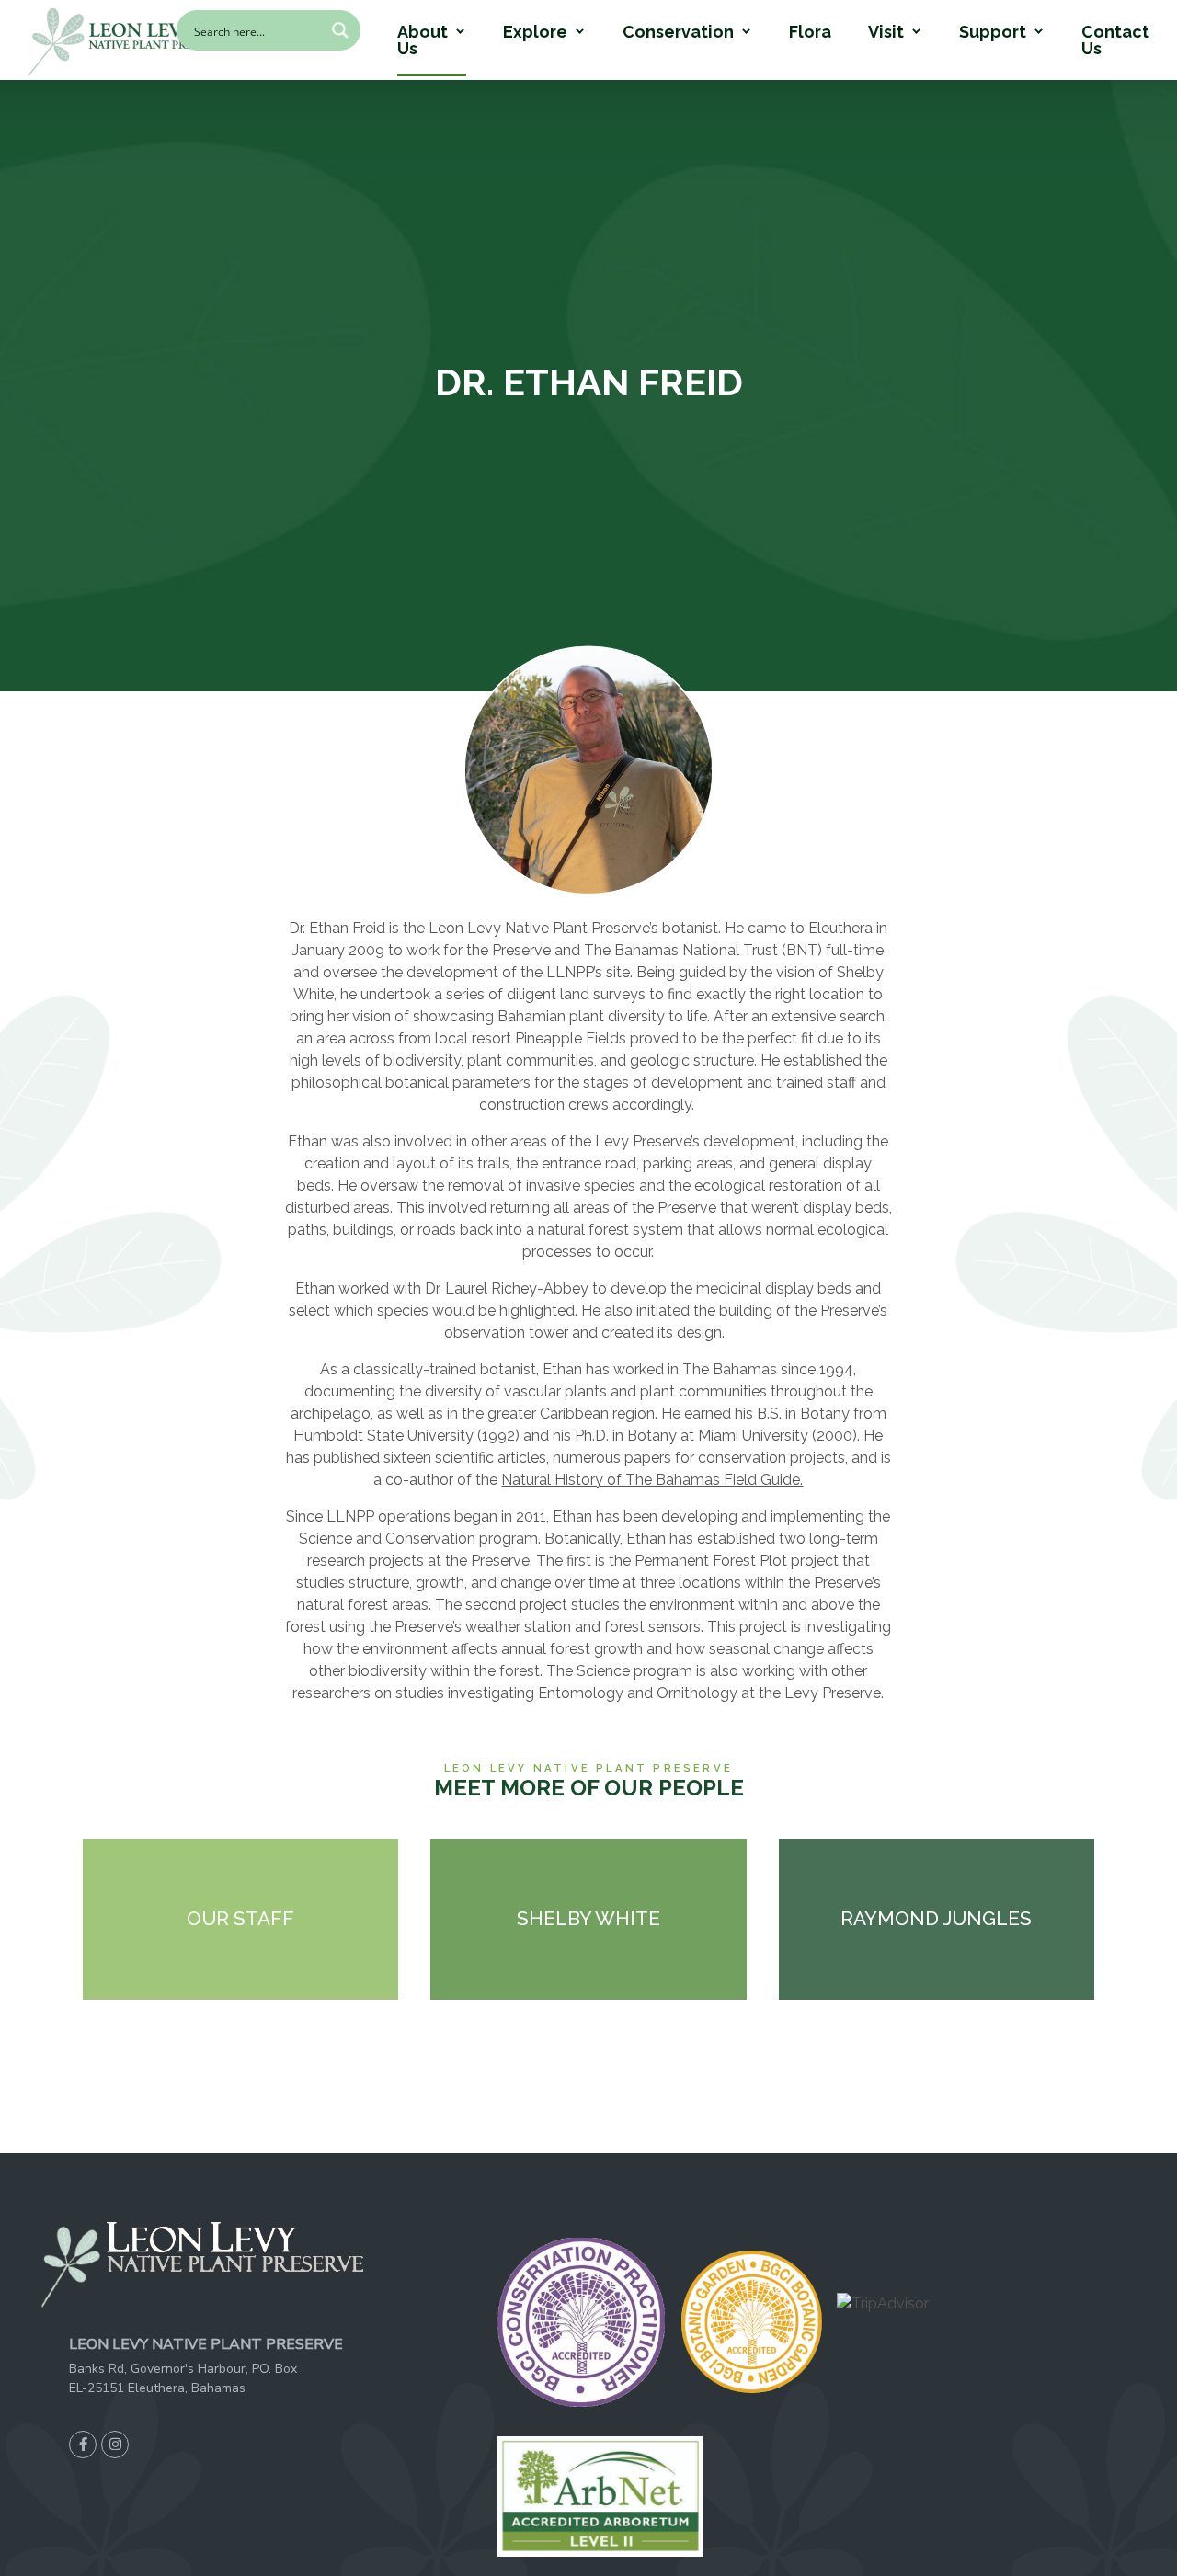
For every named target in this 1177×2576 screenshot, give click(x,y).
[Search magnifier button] (340, 30)
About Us (423, 40)
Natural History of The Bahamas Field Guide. (652, 1480)
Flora (810, 32)
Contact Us (1115, 40)
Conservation (678, 32)
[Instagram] (115, 2445)
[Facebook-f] (83, 2445)
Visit (886, 32)
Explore (535, 32)
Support (993, 32)
